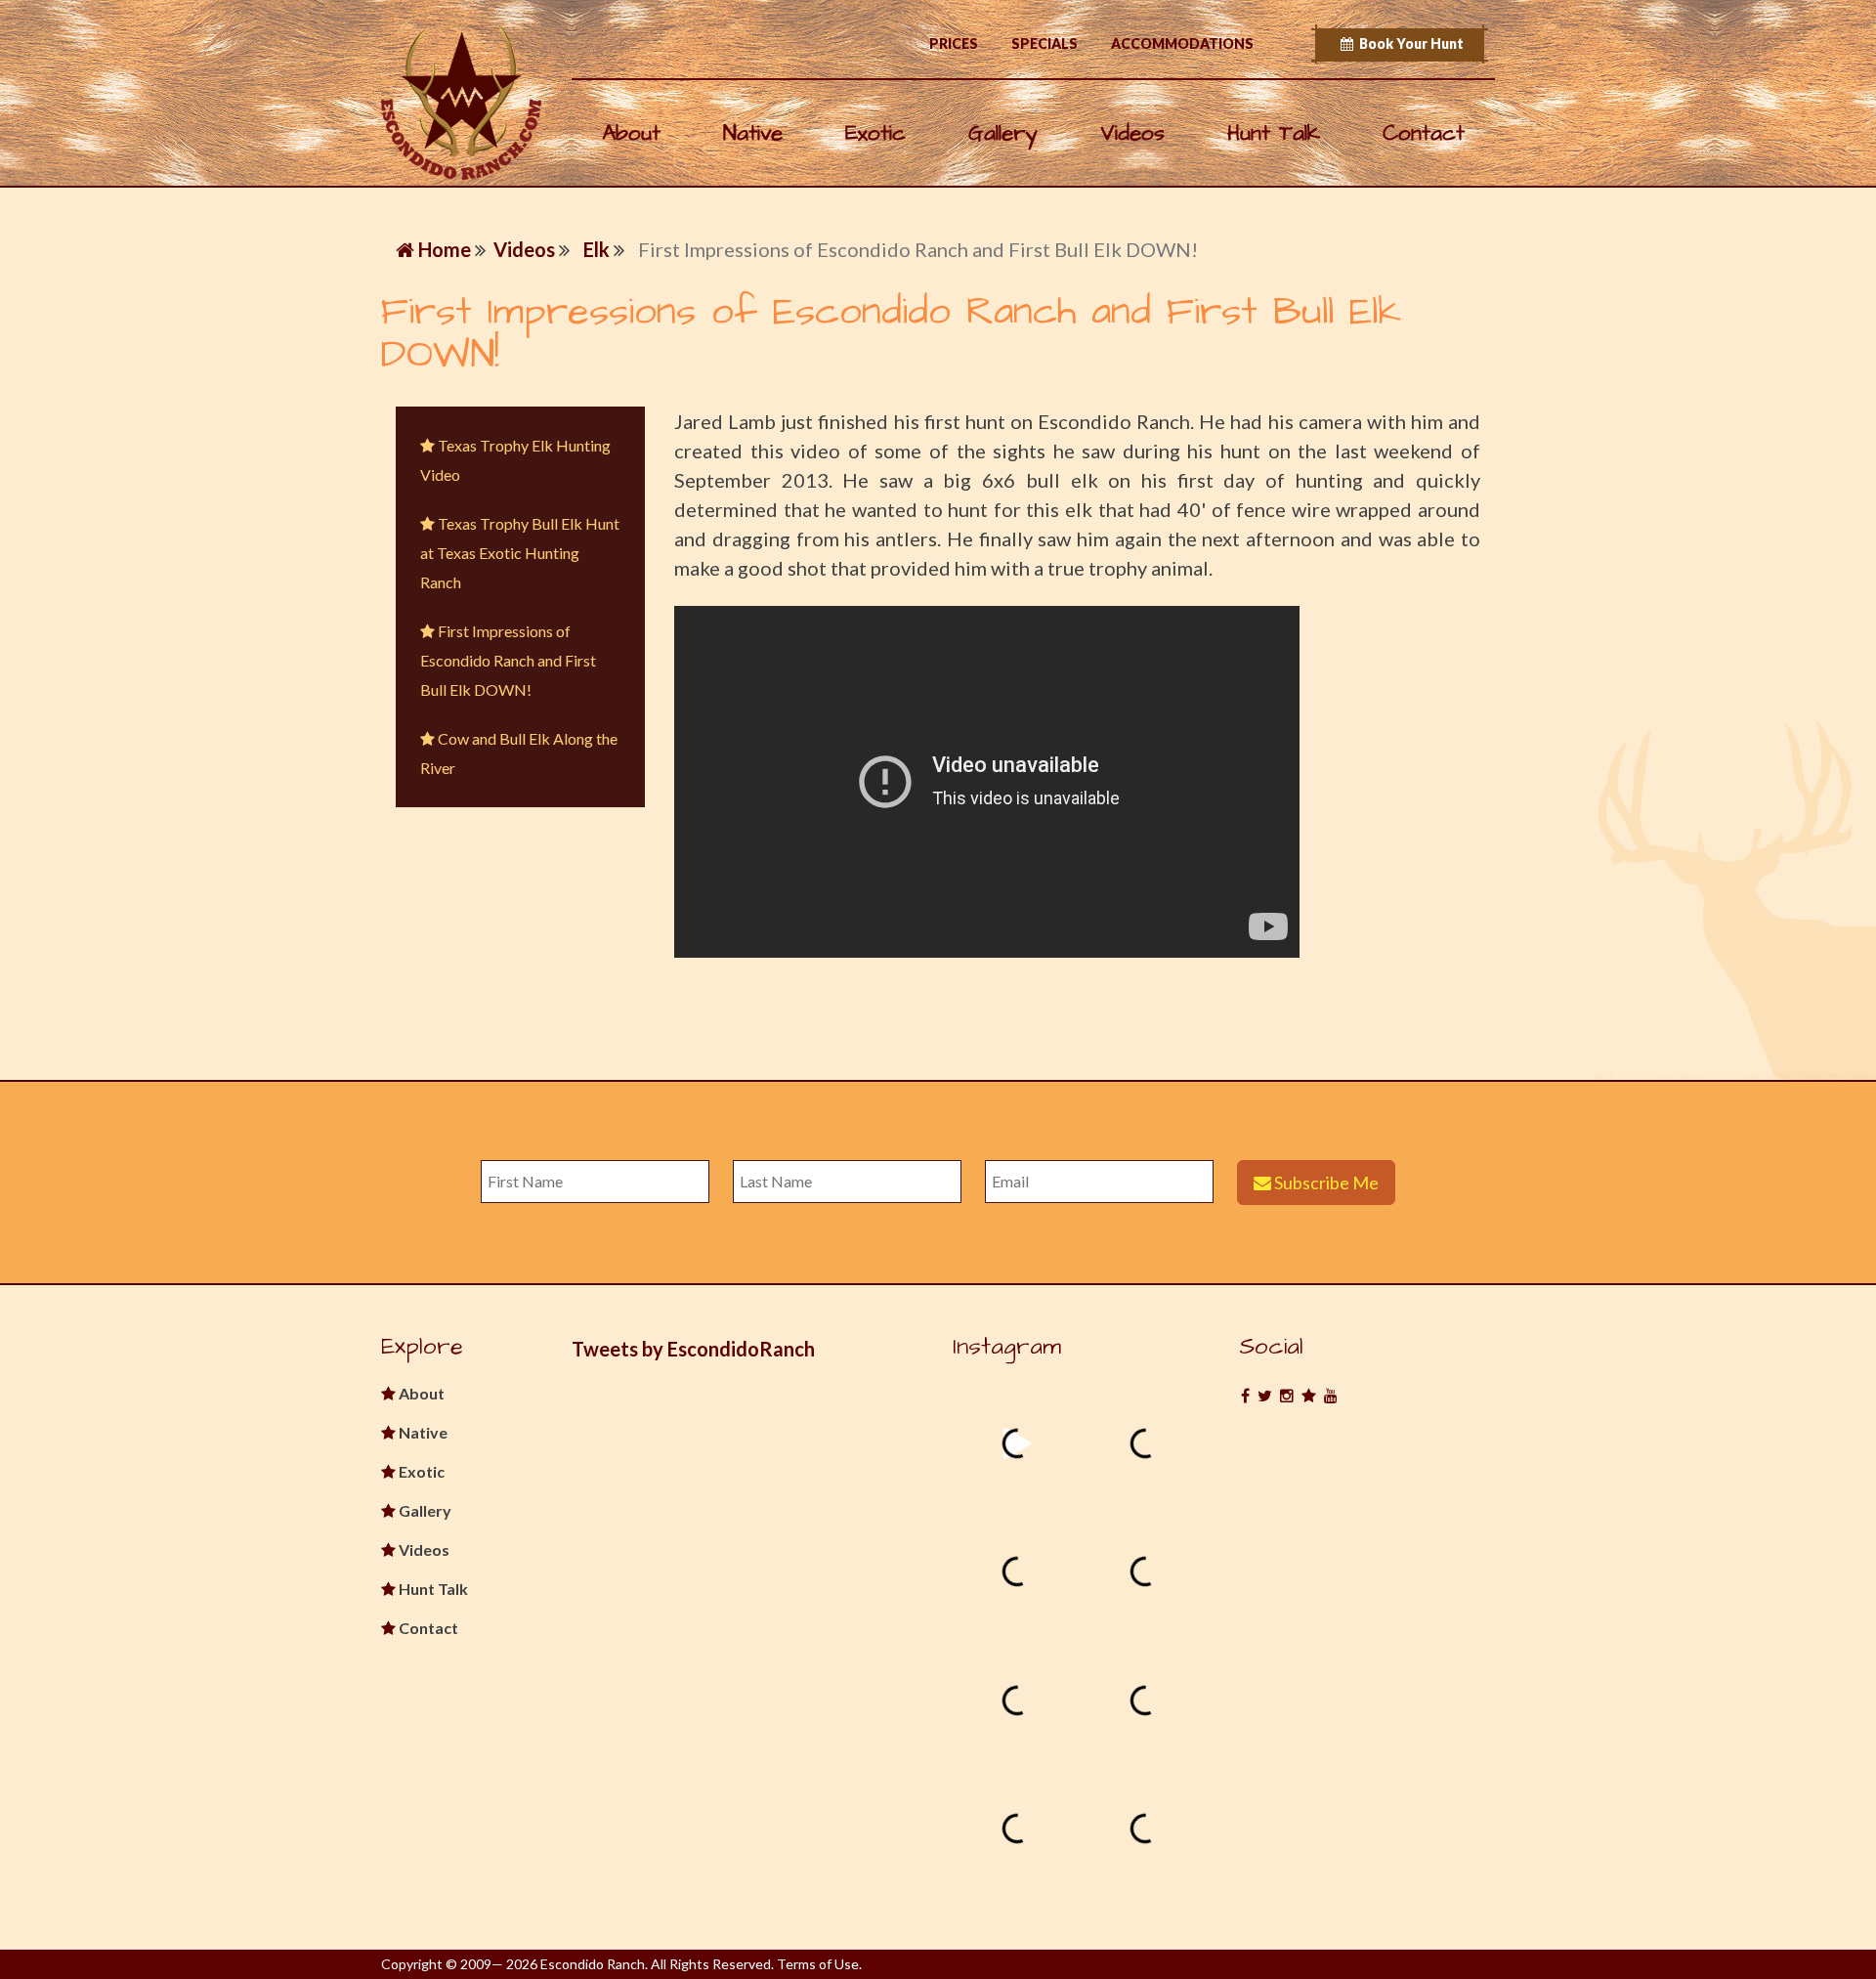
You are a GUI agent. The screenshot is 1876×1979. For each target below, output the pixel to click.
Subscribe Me (1325, 1183)
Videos (1132, 133)
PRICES (954, 43)
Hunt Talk (1274, 133)
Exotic (875, 133)
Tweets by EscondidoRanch (693, 1349)
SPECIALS (1045, 43)
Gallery (1003, 133)
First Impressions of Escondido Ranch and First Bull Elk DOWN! (508, 660)
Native (753, 133)
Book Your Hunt (1408, 43)
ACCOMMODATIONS (1182, 43)
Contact (1424, 133)
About (631, 133)
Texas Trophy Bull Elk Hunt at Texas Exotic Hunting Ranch (520, 553)
